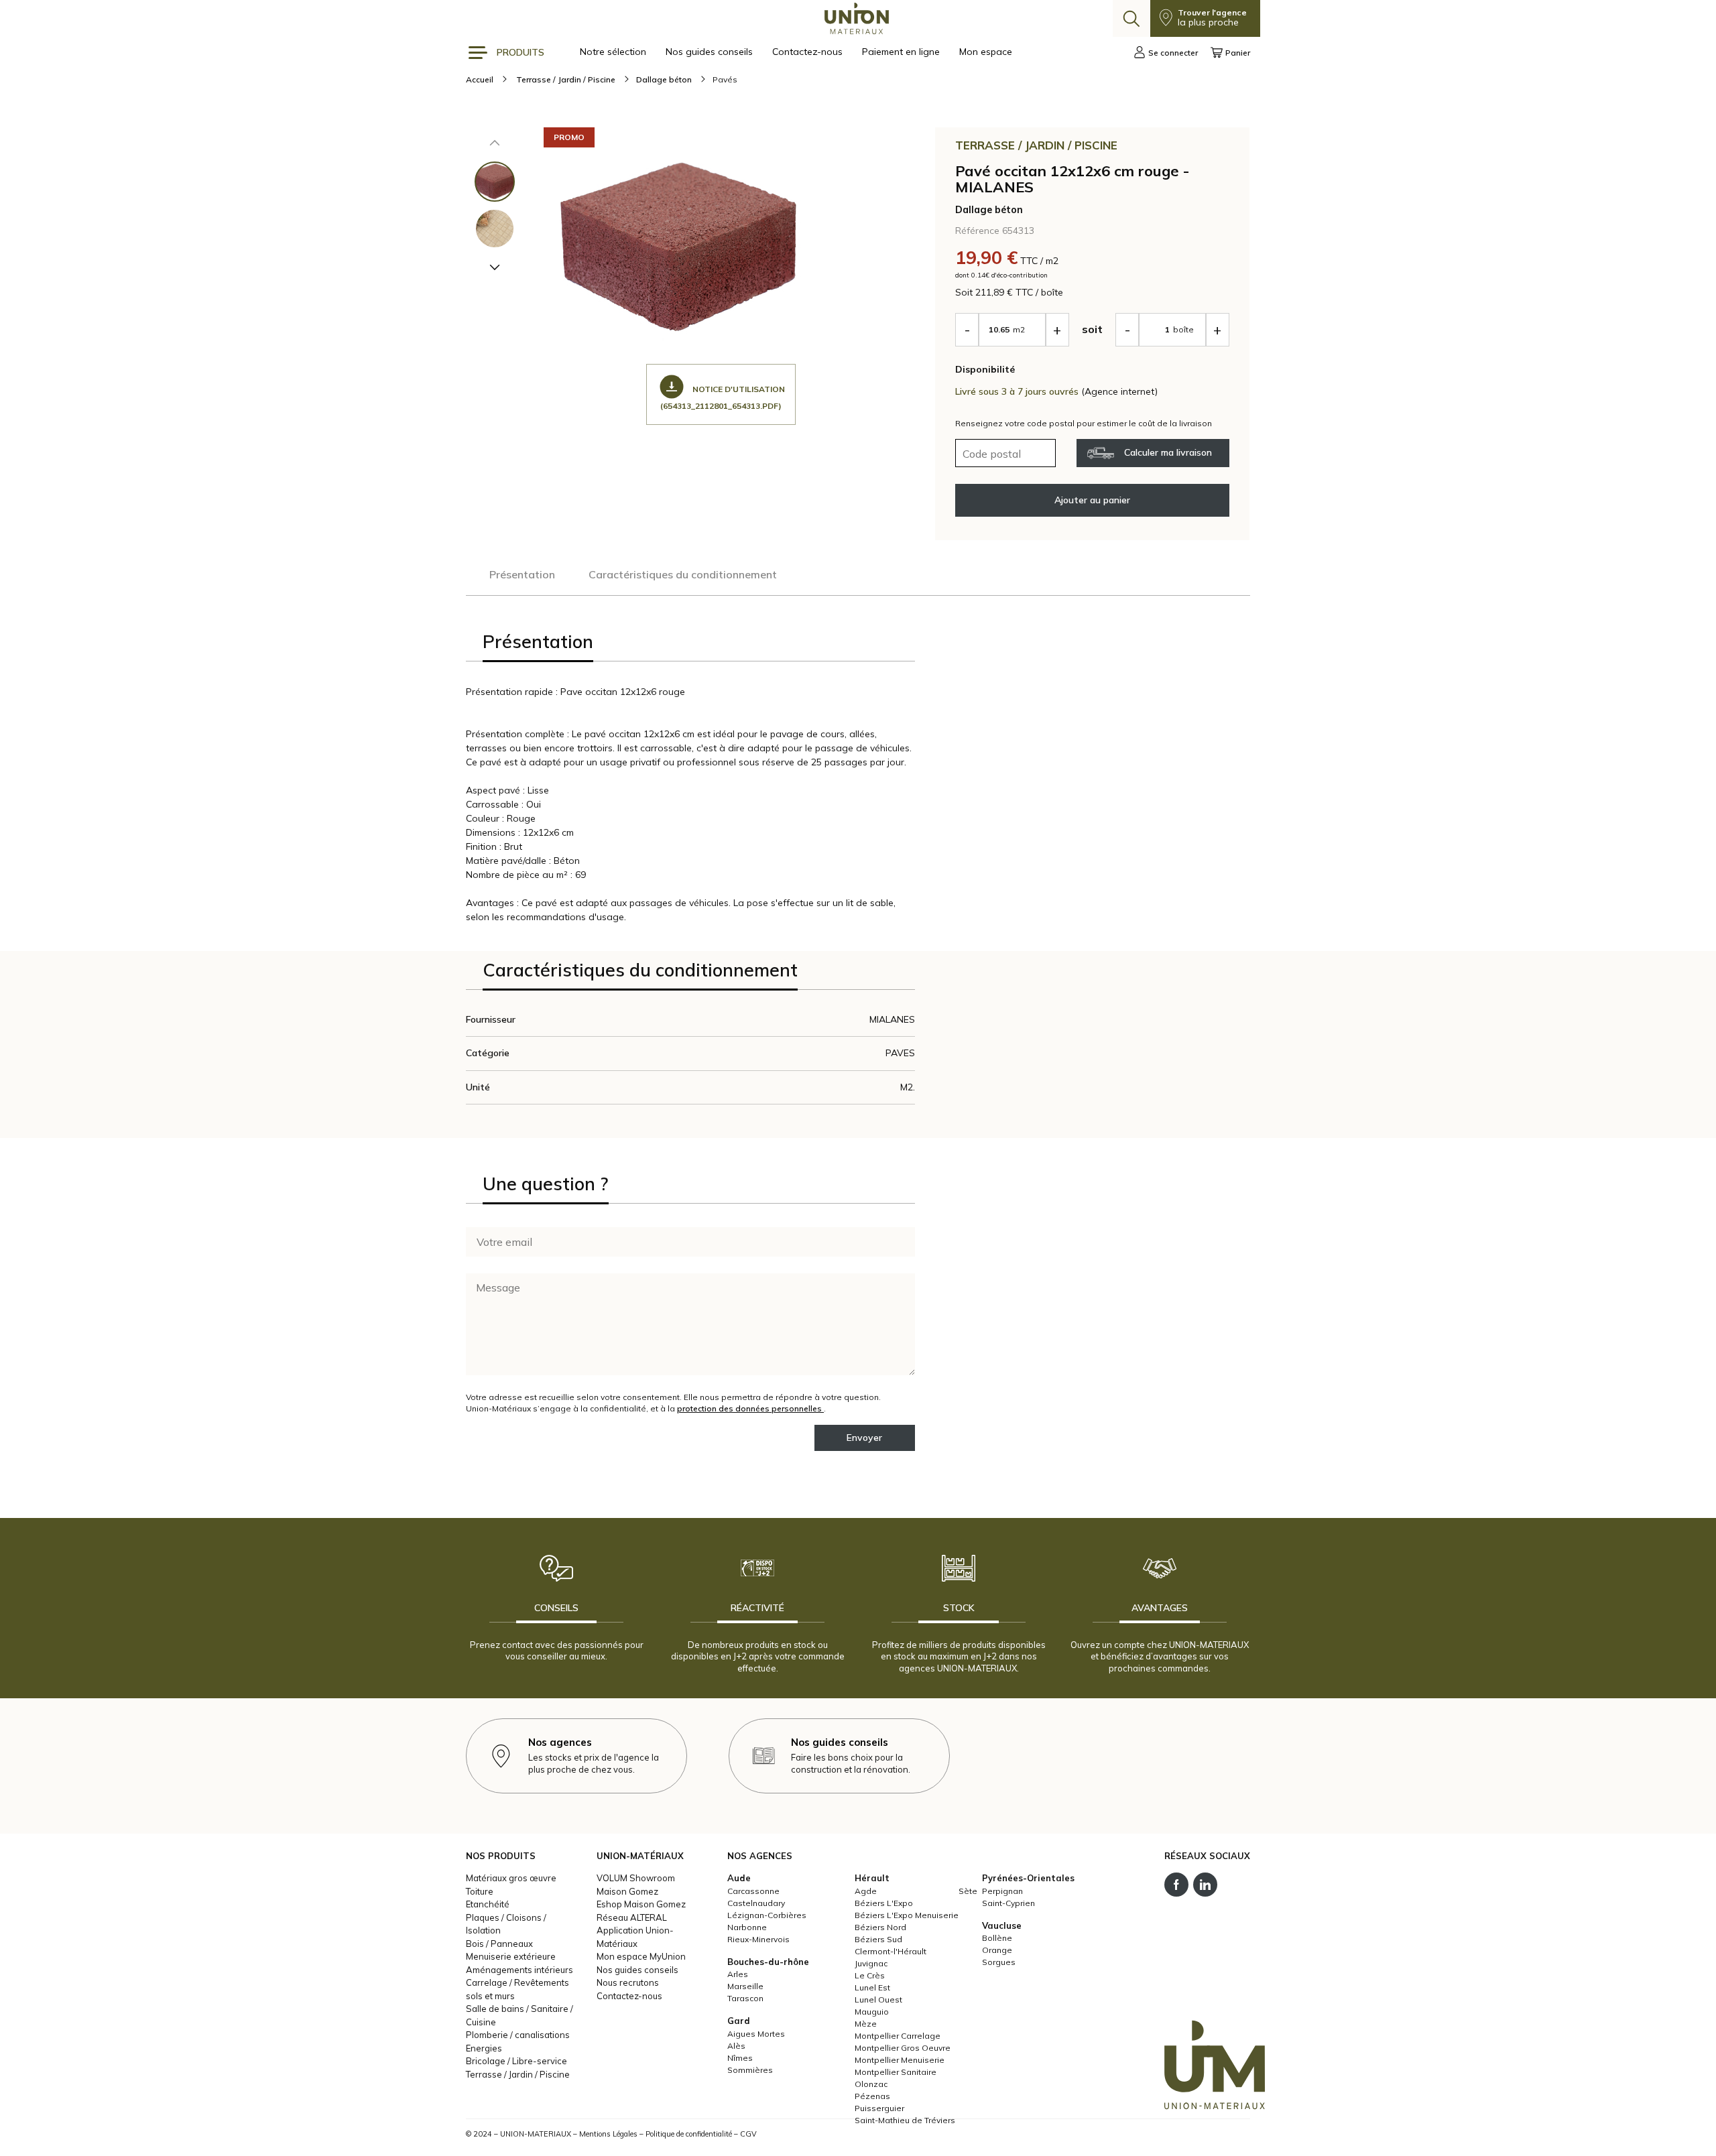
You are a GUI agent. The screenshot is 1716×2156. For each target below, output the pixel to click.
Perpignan (1002, 1891)
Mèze (866, 2024)
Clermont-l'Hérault (891, 1951)
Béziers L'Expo (884, 1903)
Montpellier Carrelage (898, 2036)
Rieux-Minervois (758, 1939)
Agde (866, 1891)
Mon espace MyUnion (641, 1956)
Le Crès (870, 1975)
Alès (736, 2046)
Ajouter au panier (1092, 500)
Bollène (997, 1938)
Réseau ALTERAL (632, 1917)
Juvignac (871, 1963)
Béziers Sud (878, 1939)
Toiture (480, 1891)
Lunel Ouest (878, 2000)
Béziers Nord (880, 1927)
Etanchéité (488, 1904)
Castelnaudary (756, 1903)
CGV (748, 2134)
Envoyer (864, 1438)
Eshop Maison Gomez (641, 1904)
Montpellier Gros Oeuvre (903, 2048)
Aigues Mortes (756, 2034)
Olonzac (871, 2084)
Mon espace (986, 52)
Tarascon (745, 1998)
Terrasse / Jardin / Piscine (518, 2074)
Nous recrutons (628, 1982)
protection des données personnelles (750, 1408)
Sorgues (999, 1962)
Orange (997, 1950)
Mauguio (872, 2012)
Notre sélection (614, 52)
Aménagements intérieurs (519, 1970)
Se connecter (1173, 53)
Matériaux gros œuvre (511, 1878)
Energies (484, 2048)
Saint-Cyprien (1008, 1903)
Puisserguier (879, 2108)
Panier (1238, 53)
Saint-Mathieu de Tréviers (905, 2120)
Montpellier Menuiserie (900, 2060)
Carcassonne (753, 1891)
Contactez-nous (809, 52)
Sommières (750, 2070)
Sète (968, 1891)
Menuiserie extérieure (511, 1956)
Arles (738, 1974)
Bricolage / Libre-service (516, 2061)
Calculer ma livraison (1168, 452)
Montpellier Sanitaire (896, 2072)
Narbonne (747, 1927)
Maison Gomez (627, 1891)
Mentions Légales (608, 2134)
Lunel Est (872, 1987)
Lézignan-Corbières (767, 1915)
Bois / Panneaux (499, 1944)
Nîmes (740, 2058)
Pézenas (872, 2096)
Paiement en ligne (902, 52)
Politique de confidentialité (689, 2134)
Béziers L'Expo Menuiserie (907, 1915)
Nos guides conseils (711, 52)
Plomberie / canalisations (518, 2035)
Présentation (522, 574)
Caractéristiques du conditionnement (683, 574)
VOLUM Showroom (636, 1878)
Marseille (745, 1986)
